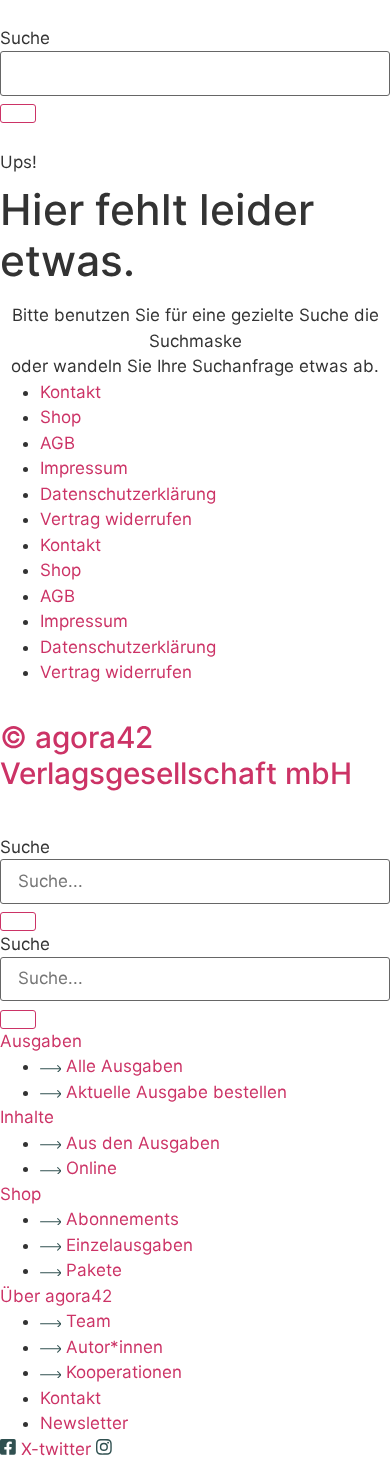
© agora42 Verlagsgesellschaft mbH (176, 755)
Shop (60, 417)
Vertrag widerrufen (116, 519)
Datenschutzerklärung (128, 494)
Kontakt (70, 392)
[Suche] (18, 113)
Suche (25, 38)
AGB (57, 443)
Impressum (84, 468)
